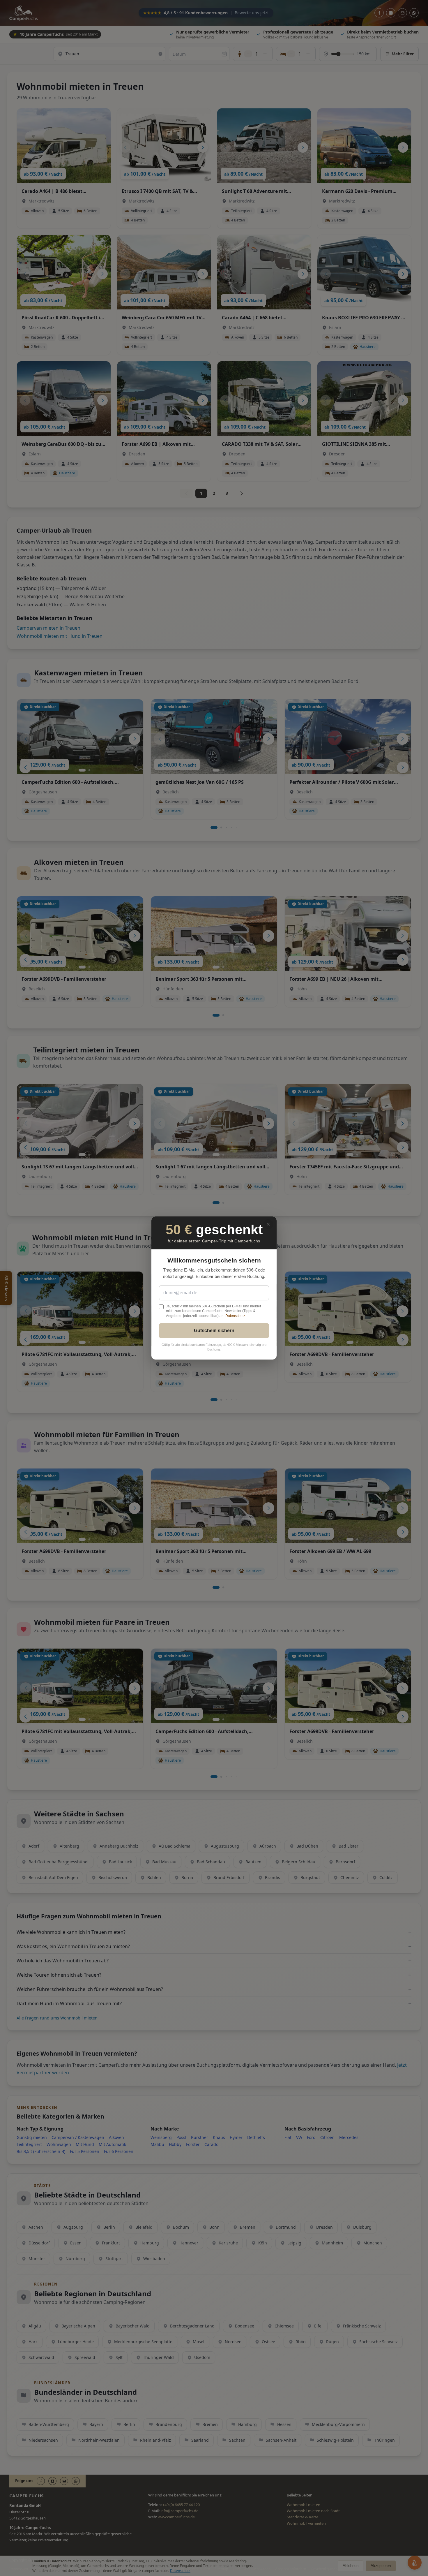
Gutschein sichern (214, 1331)
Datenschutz (235, 1316)
